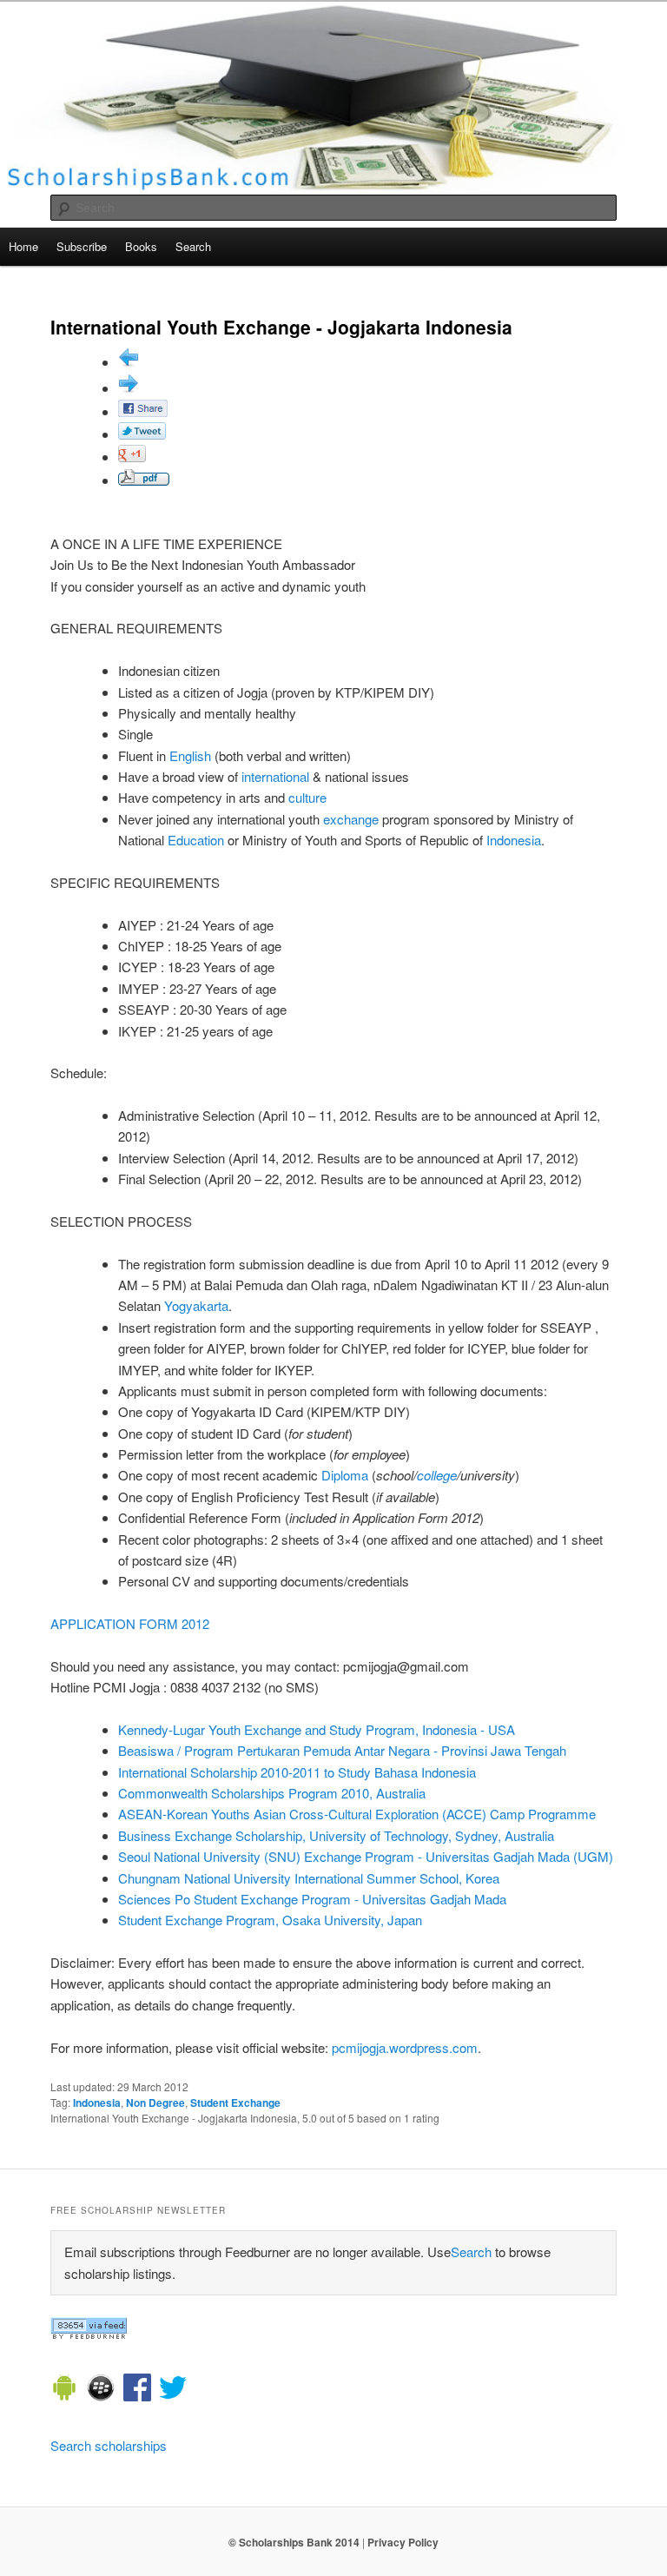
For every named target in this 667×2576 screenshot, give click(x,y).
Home (23, 246)
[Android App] (64, 2390)
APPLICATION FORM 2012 (130, 1623)
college (437, 1475)
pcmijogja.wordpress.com (405, 2047)
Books (141, 246)
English (190, 755)
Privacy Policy (403, 2542)
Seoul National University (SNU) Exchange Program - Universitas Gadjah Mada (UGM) (366, 1856)
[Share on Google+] (132, 457)
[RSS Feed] (89, 2334)
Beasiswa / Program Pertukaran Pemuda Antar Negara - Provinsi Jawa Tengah (342, 1750)
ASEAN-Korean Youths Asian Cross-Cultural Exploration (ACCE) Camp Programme (357, 1814)
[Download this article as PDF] (144, 480)
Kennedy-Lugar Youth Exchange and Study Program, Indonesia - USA (317, 1729)
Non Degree (155, 2103)
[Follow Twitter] (173, 2390)
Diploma (345, 1475)
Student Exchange (235, 2103)
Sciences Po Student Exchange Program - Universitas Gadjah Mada (312, 1899)
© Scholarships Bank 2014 (294, 2542)
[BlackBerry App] (101, 2390)
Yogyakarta (196, 1305)
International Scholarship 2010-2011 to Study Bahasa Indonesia (297, 1772)
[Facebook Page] (137, 2390)
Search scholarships (109, 2445)
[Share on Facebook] (143, 411)
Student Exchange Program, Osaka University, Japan (270, 1920)
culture (307, 797)
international (275, 776)
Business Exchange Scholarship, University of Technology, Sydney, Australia (336, 1835)
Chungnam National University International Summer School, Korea (309, 1878)
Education (196, 840)
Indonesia (514, 840)
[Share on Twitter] (142, 434)
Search (193, 246)
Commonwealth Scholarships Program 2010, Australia (272, 1793)
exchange (351, 819)
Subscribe (82, 246)
